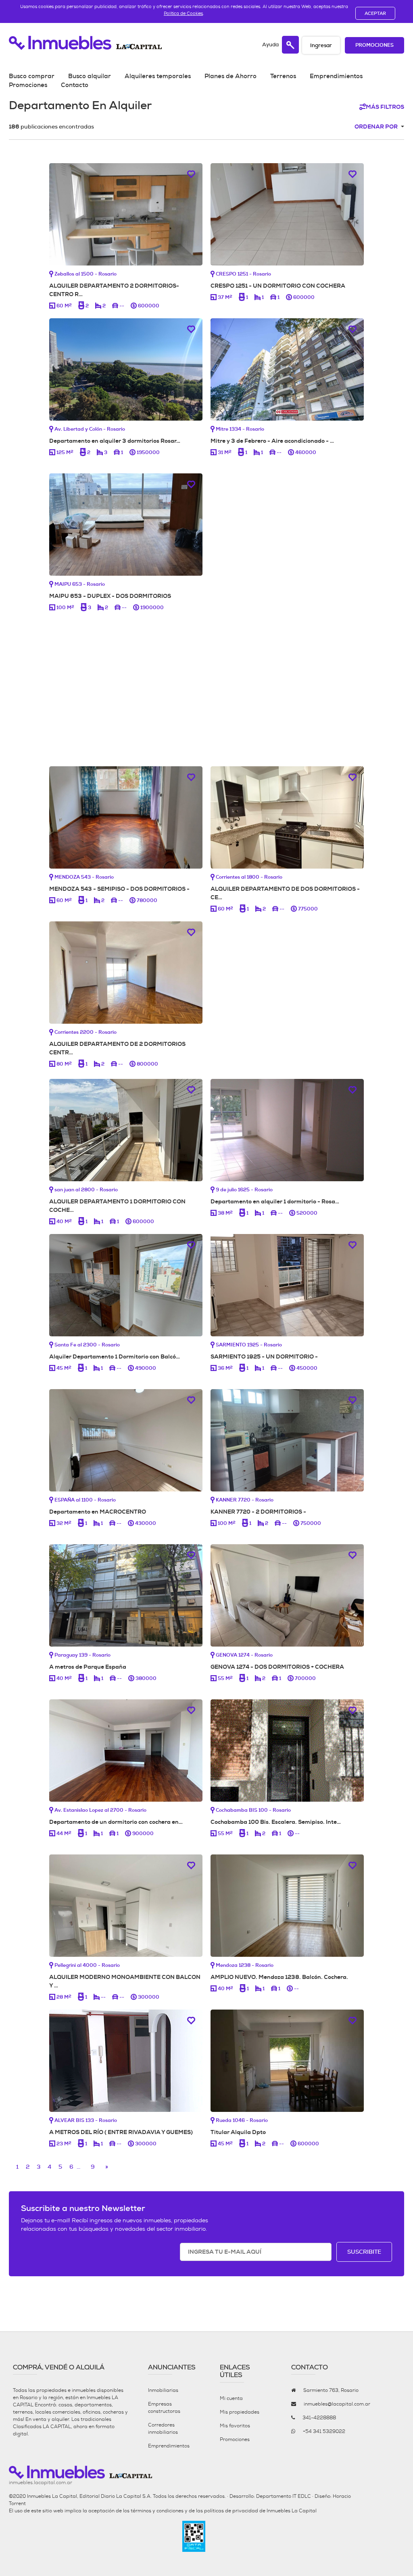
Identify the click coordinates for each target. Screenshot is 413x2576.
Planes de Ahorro (230, 76)
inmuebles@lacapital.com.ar (337, 2404)
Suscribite (364, 2252)
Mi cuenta (231, 2398)
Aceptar (375, 13)
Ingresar (321, 45)
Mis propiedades (240, 2412)
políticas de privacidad (231, 2511)
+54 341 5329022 (324, 2431)
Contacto (75, 85)
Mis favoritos (235, 2426)
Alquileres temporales (158, 76)
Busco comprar (32, 76)
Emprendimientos (336, 76)
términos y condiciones (157, 2511)
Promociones (374, 45)
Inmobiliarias (163, 2390)
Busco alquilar (90, 76)
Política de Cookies (183, 13)
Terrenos (283, 76)
